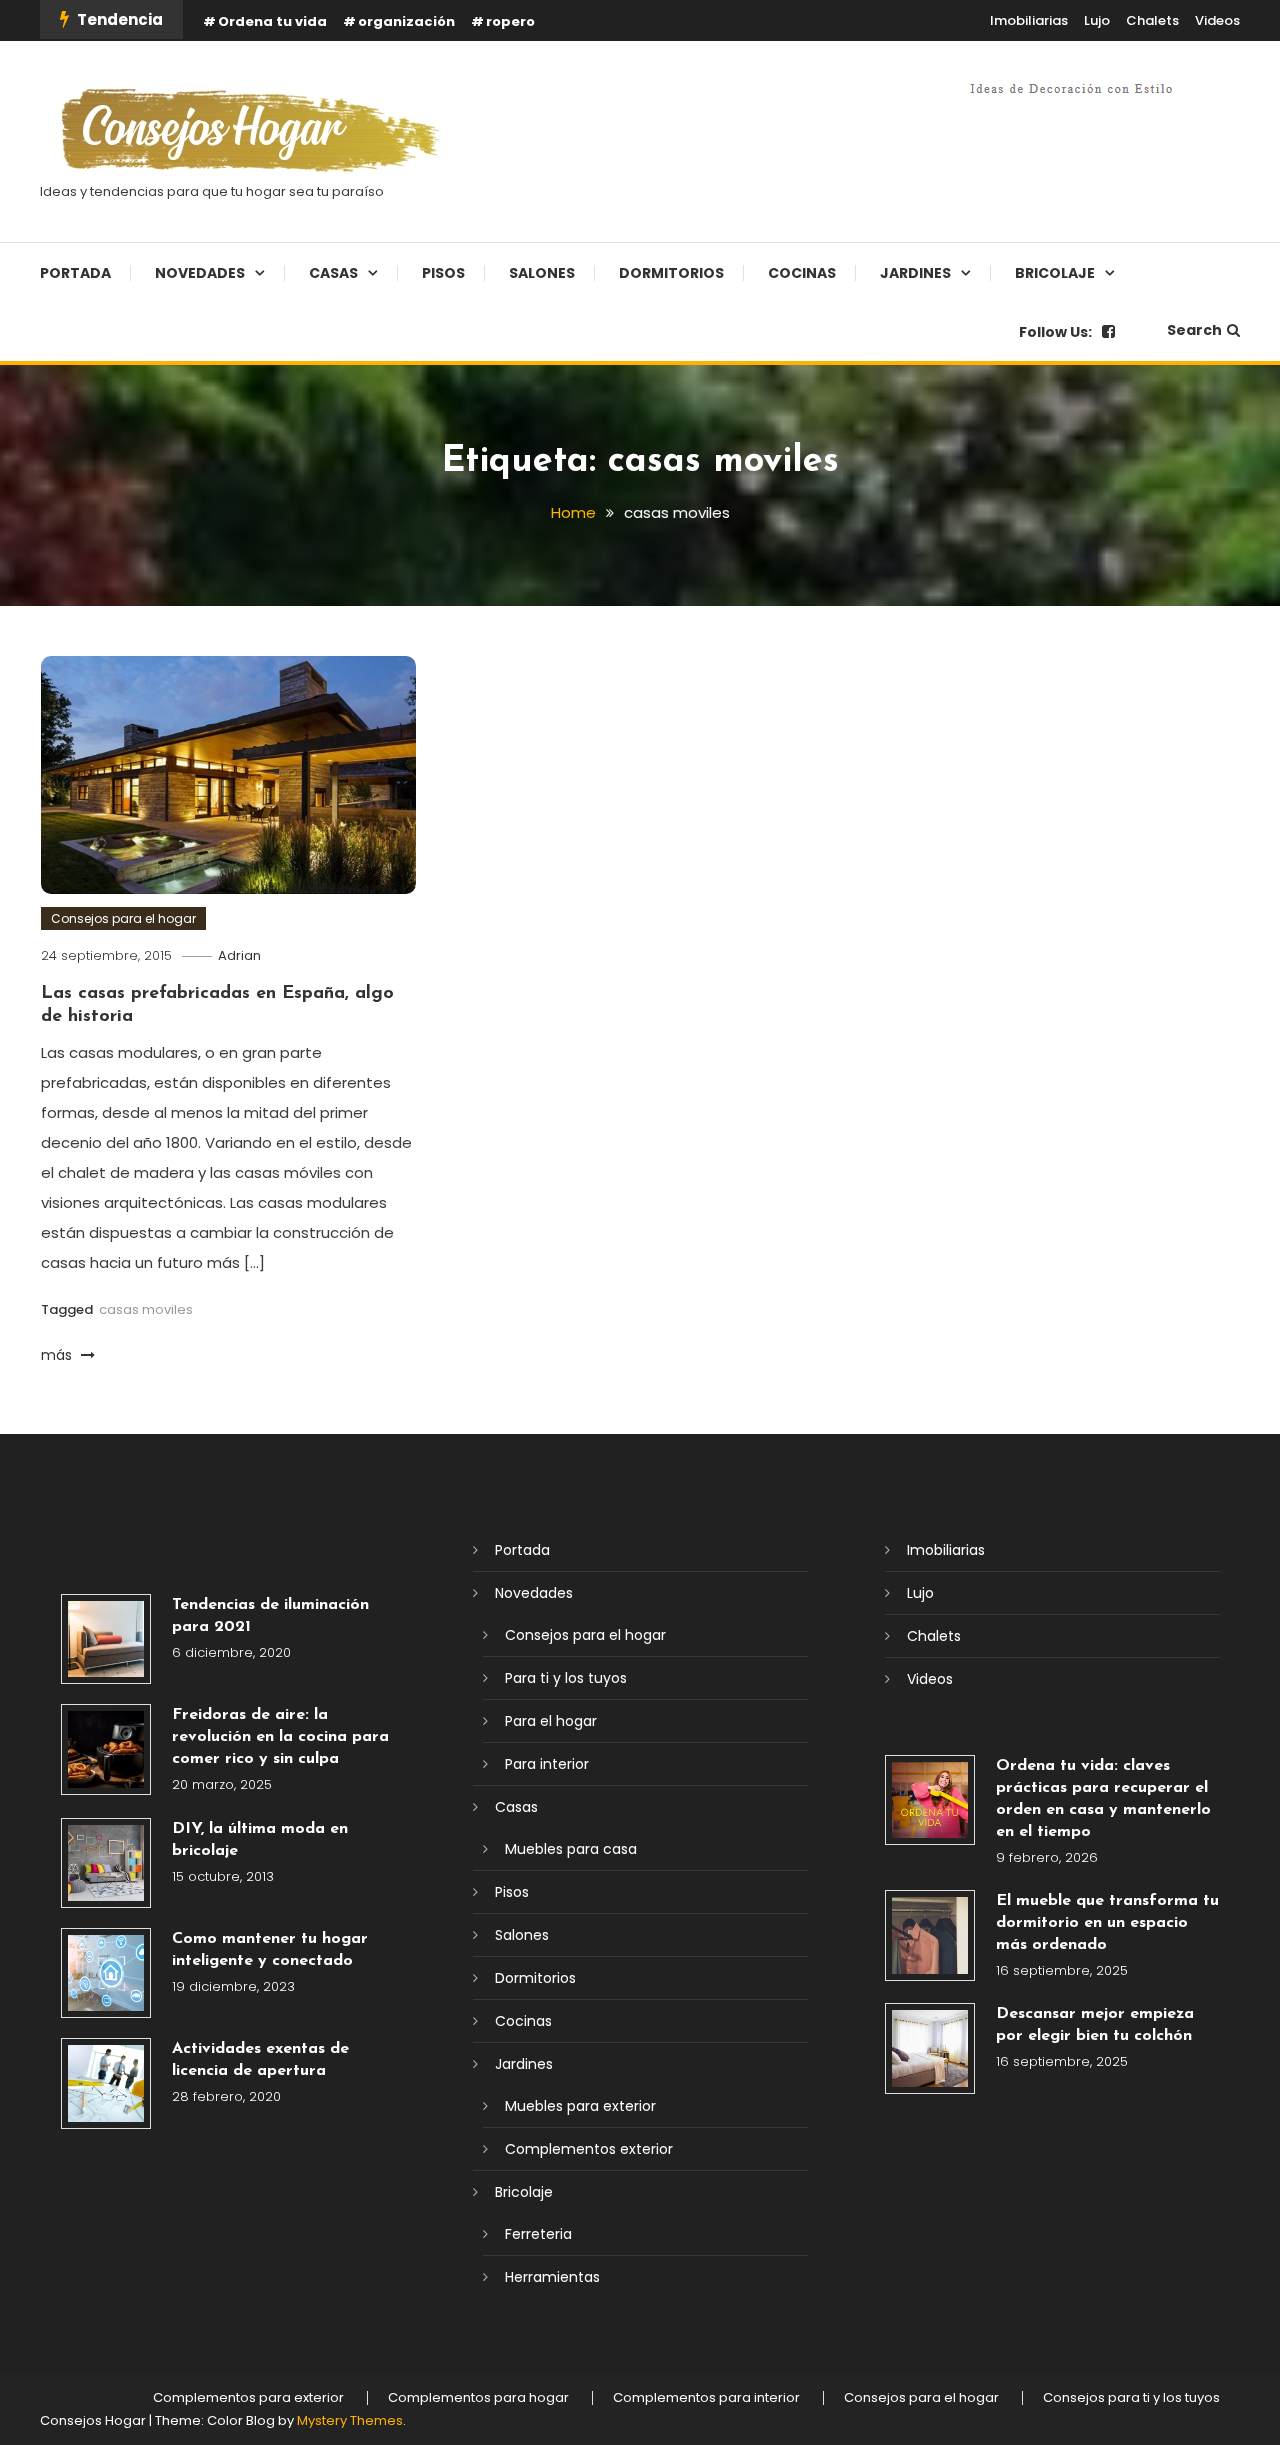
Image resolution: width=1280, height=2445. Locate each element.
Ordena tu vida (272, 21)
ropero (510, 21)
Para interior (547, 1764)
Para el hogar (551, 1721)
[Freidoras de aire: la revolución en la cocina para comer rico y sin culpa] (106, 1749)
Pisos (443, 273)
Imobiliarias (1029, 20)
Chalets (1152, 20)
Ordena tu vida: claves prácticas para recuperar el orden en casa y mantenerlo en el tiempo (1103, 1799)
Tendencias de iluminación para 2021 (270, 1616)
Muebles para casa (571, 1849)
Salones (542, 273)
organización (406, 21)
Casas (333, 273)
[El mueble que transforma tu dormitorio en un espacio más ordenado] (930, 1935)
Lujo (1097, 20)
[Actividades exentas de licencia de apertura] (106, 2083)
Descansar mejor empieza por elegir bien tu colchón (1095, 2025)
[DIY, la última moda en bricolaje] (106, 1863)
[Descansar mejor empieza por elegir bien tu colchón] (930, 2048)
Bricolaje (1055, 273)
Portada (75, 273)
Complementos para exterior (248, 2398)
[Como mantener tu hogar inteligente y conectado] (106, 1973)
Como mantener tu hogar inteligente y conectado (270, 1950)
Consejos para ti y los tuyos (1131, 2398)
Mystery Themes (350, 2420)
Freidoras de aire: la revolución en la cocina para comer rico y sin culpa (280, 1737)
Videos (1217, 20)
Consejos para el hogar (123, 918)
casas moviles (146, 1309)
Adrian (239, 955)
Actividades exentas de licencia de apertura (260, 2060)
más (58, 1355)
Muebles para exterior (580, 2106)
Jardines (915, 273)
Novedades (200, 273)
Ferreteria (538, 2234)
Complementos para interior (706, 2398)
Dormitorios (671, 273)
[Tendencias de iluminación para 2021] (106, 1639)
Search (1194, 330)
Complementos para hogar (478, 2398)
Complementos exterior (589, 2149)
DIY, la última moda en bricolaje (260, 1840)
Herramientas (552, 2277)
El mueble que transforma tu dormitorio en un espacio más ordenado (1107, 1923)
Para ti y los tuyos (566, 1678)
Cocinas (802, 273)
